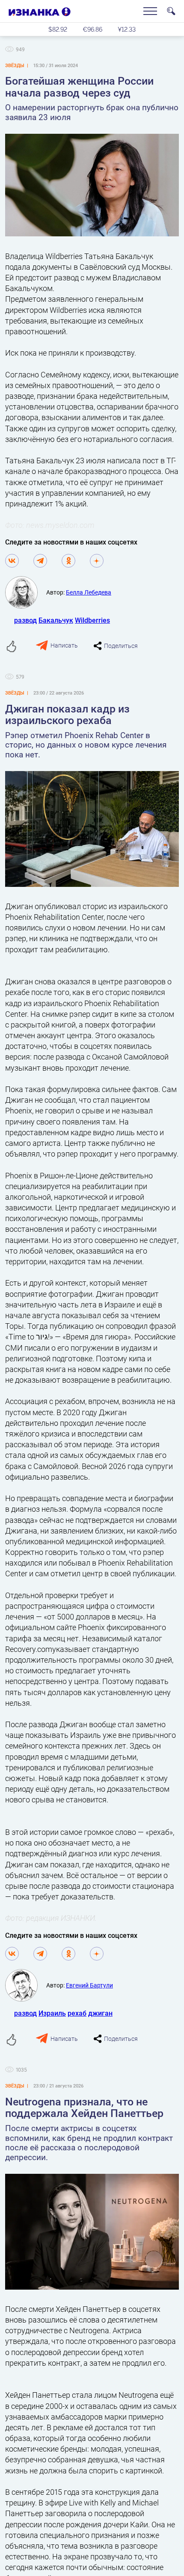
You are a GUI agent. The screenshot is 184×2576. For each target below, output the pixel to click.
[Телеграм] (40, 561)
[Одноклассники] (68, 561)
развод (25, 620)
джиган (100, 2013)
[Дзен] (97, 561)
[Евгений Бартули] (26, 1985)
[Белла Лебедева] (26, 592)
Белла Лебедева (89, 592)
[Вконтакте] (12, 561)
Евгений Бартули (89, 1985)
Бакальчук (56, 620)
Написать (64, 645)
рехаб (77, 2013)
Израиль (52, 2013)
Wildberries (92, 620)
